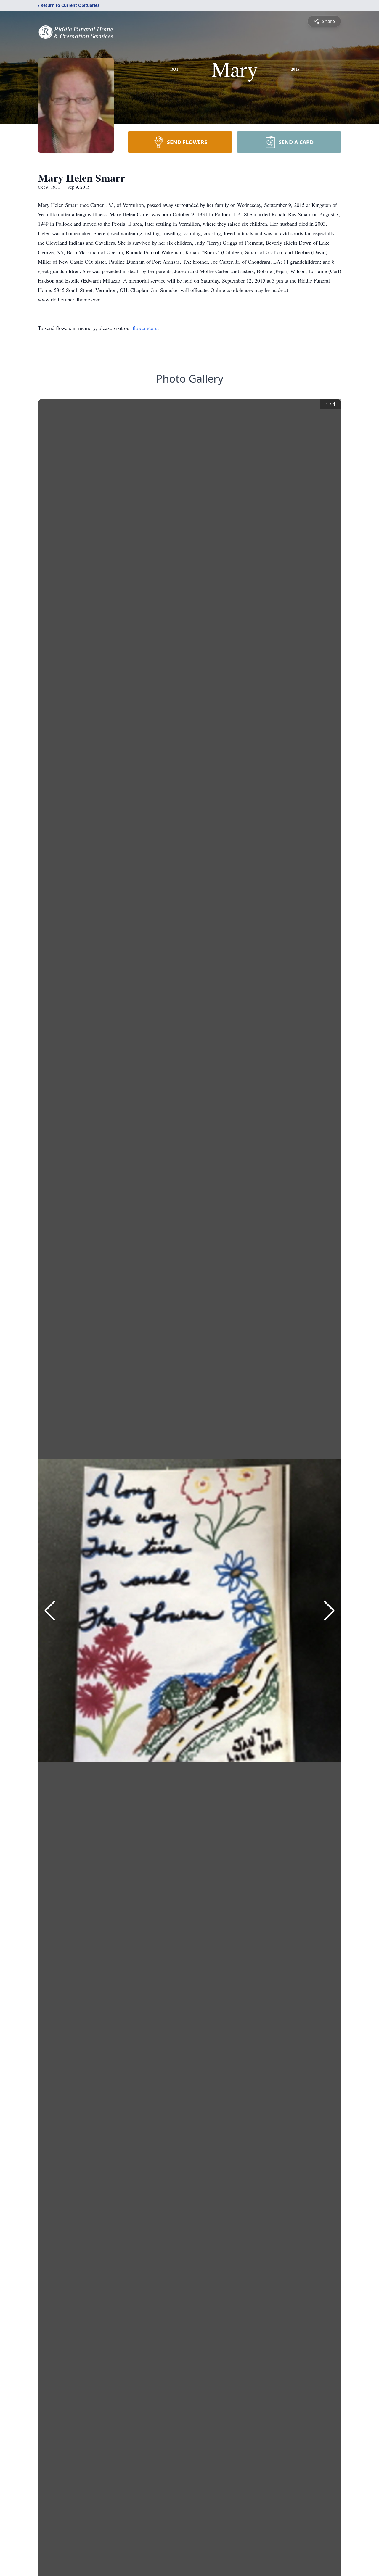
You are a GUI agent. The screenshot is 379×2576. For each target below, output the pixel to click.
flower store (145, 328)
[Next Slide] (329, 1611)
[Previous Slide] (50, 1611)
